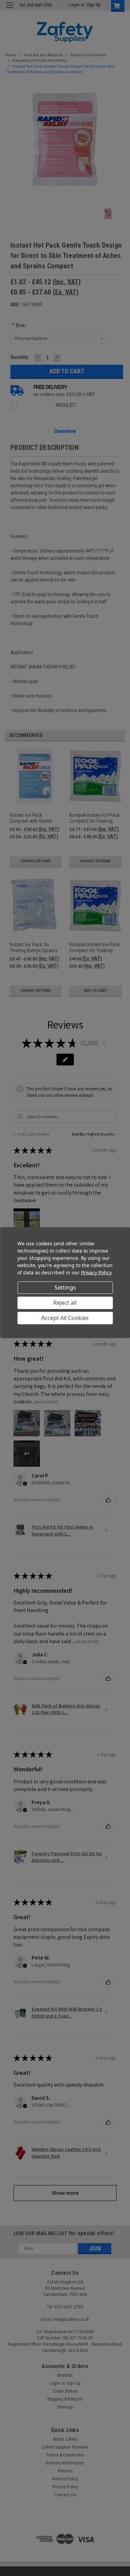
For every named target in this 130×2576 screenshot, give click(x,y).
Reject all (65, 1303)
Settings (65, 1287)
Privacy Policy (96, 1272)
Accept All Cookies (65, 1318)
